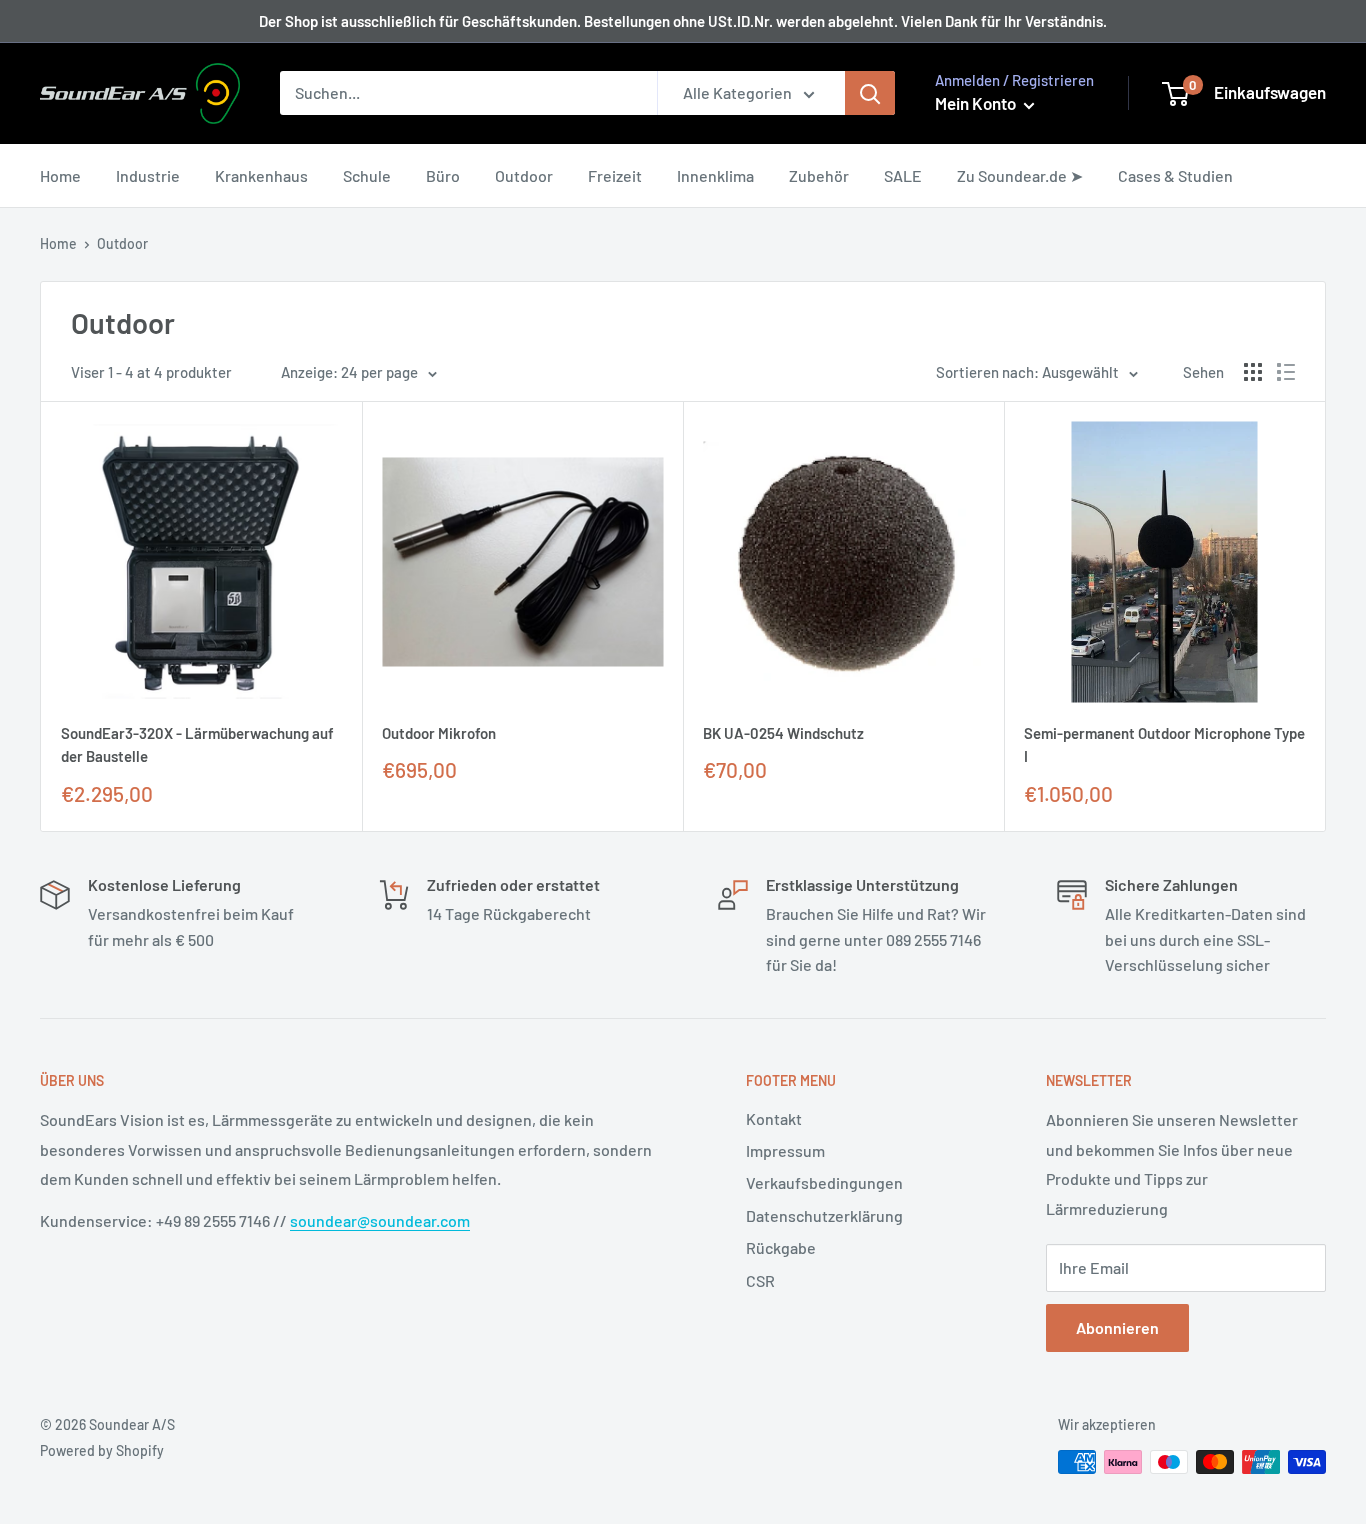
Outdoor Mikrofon (439, 733)
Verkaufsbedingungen (824, 1182)
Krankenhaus (261, 175)
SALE (903, 175)
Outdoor (524, 175)
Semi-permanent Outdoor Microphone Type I (1164, 744)
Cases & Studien (1175, 175)
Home (60, 175)
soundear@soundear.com (380, 1220)
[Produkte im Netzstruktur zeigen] (1253, 372)
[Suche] (870, 93)
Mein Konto (977, 103)
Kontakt (774, 1118)
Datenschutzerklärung (824, 1215)
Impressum (785, 1150)
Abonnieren (1117, 1327)
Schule (367, 175)
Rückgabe (781, 1247)
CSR (760, 1280)
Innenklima (715, 175)
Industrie (148, 175)
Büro (443, 175)
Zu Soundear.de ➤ (1020, 175)
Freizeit (615, 175)
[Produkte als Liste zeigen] (1286, 372)
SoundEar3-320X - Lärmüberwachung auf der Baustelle (197, 744)
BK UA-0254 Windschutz (783, 733)
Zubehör (819, 175)
